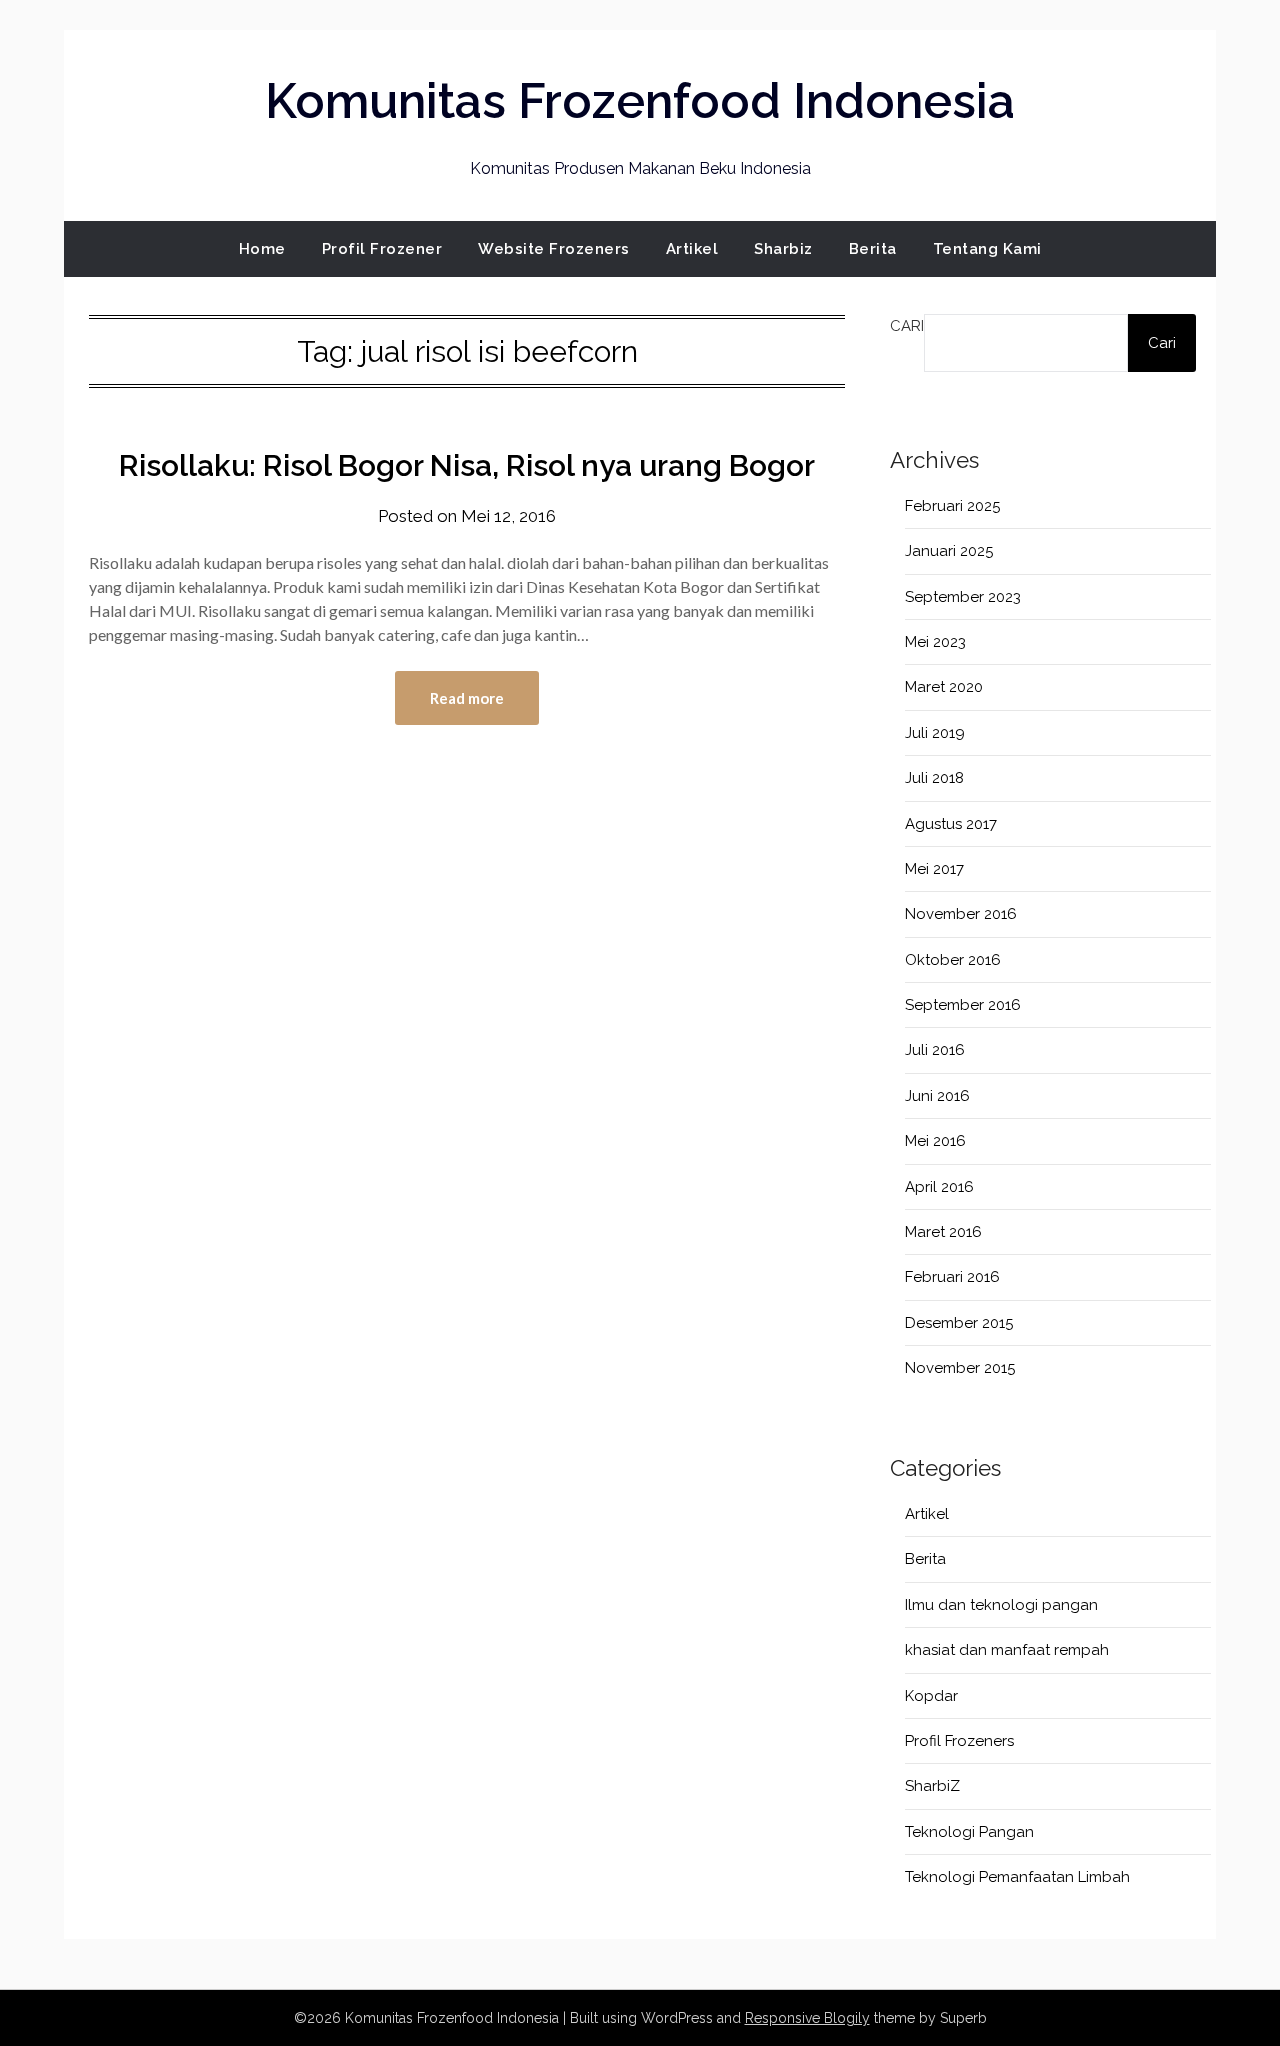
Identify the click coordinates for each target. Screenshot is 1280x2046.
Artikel (692, 249)
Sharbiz (783, 249)
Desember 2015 (959, 1323)
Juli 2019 (935, 733)
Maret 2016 (943, 1232)
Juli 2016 (935, 1050)
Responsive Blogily (807, 2018)
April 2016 (939, 1187)
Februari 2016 (952, 1277)
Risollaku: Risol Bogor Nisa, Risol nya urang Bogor (467, 465)
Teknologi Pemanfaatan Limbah (1017, 1877)
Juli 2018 (934, 778)
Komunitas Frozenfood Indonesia (640, 101)
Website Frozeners (554, 249)
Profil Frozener (382, 249)
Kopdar (931, 1696)
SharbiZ (932, 1786)
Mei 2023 (935, 642)
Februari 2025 (952, 506)
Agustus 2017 (951, 824)
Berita (873, 249)
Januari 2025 (949, 551)
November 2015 (960, 1368)
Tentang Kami (987, 249)
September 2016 (963, 1005)
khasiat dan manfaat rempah (1007, 1650)
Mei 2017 (934, 869)
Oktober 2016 (953, 960)
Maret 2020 (944, 687)
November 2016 (961, 914)
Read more (467, 698)
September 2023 (963, 597)
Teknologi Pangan (969, 1832)
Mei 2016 (935, 1141)
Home (262, 249)
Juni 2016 (937, 1096)
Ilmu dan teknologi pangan (1001, 1605)
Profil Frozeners (959, 1741)
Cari (907, 326)
